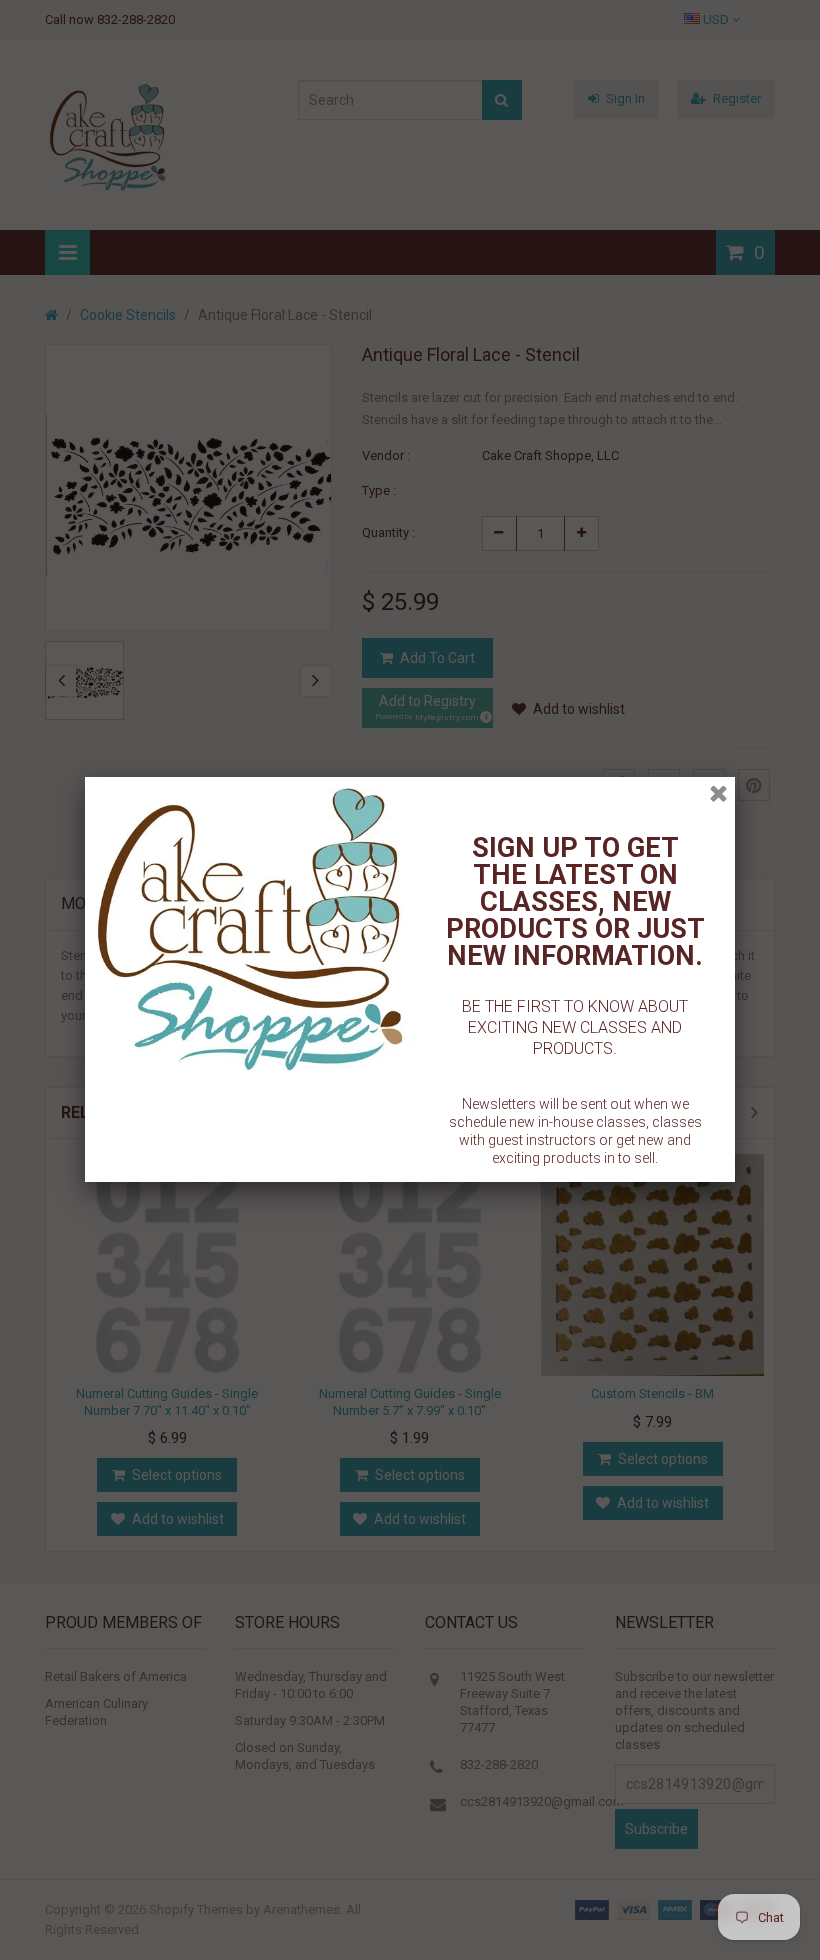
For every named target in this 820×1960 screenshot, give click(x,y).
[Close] (718, 793)
